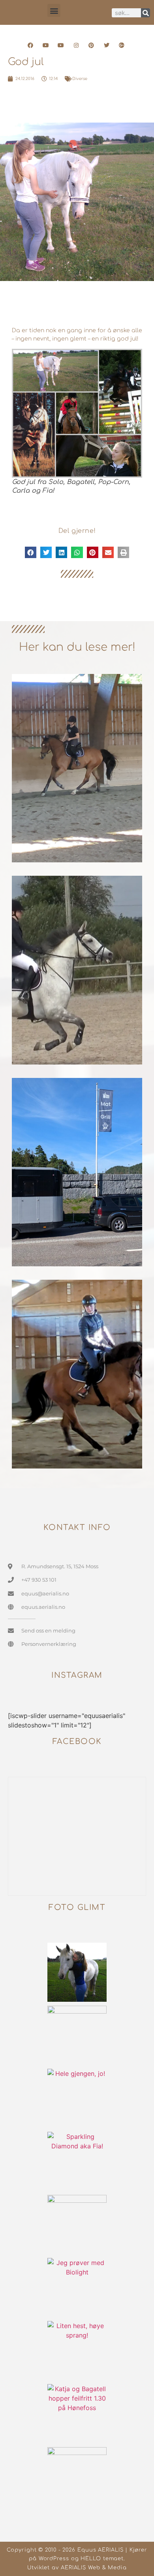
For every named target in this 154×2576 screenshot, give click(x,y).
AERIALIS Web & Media (94, 2568)
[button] (54, 10)
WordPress (54, 2559)
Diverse (80, 79)
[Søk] (146, 13)
